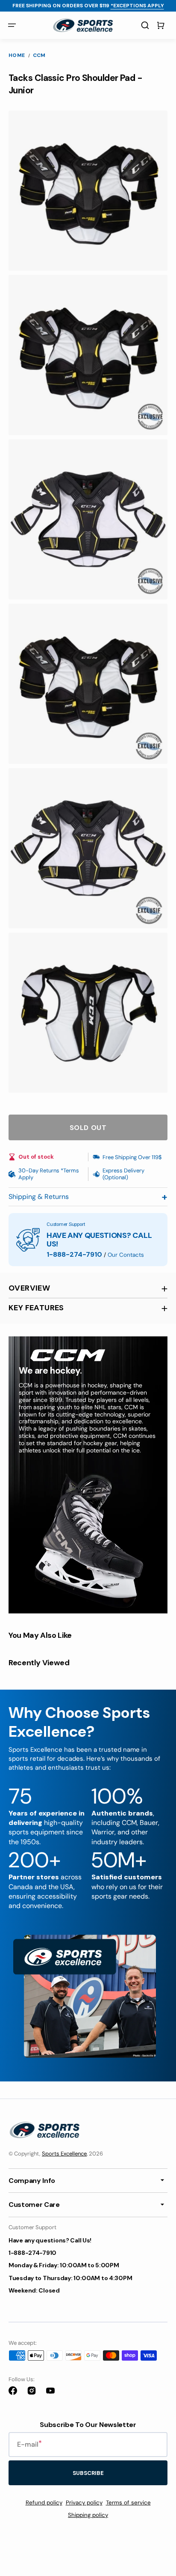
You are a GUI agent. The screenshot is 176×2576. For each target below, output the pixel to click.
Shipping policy (88, 2515)
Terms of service (128, 2503)
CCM (39, 55)
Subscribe (88, 2473)
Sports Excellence (64, 2154)
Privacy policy (84, 2503)
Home (17, 55)
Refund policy (44, 2503)
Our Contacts (126, 1255)
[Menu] (12, 25)
